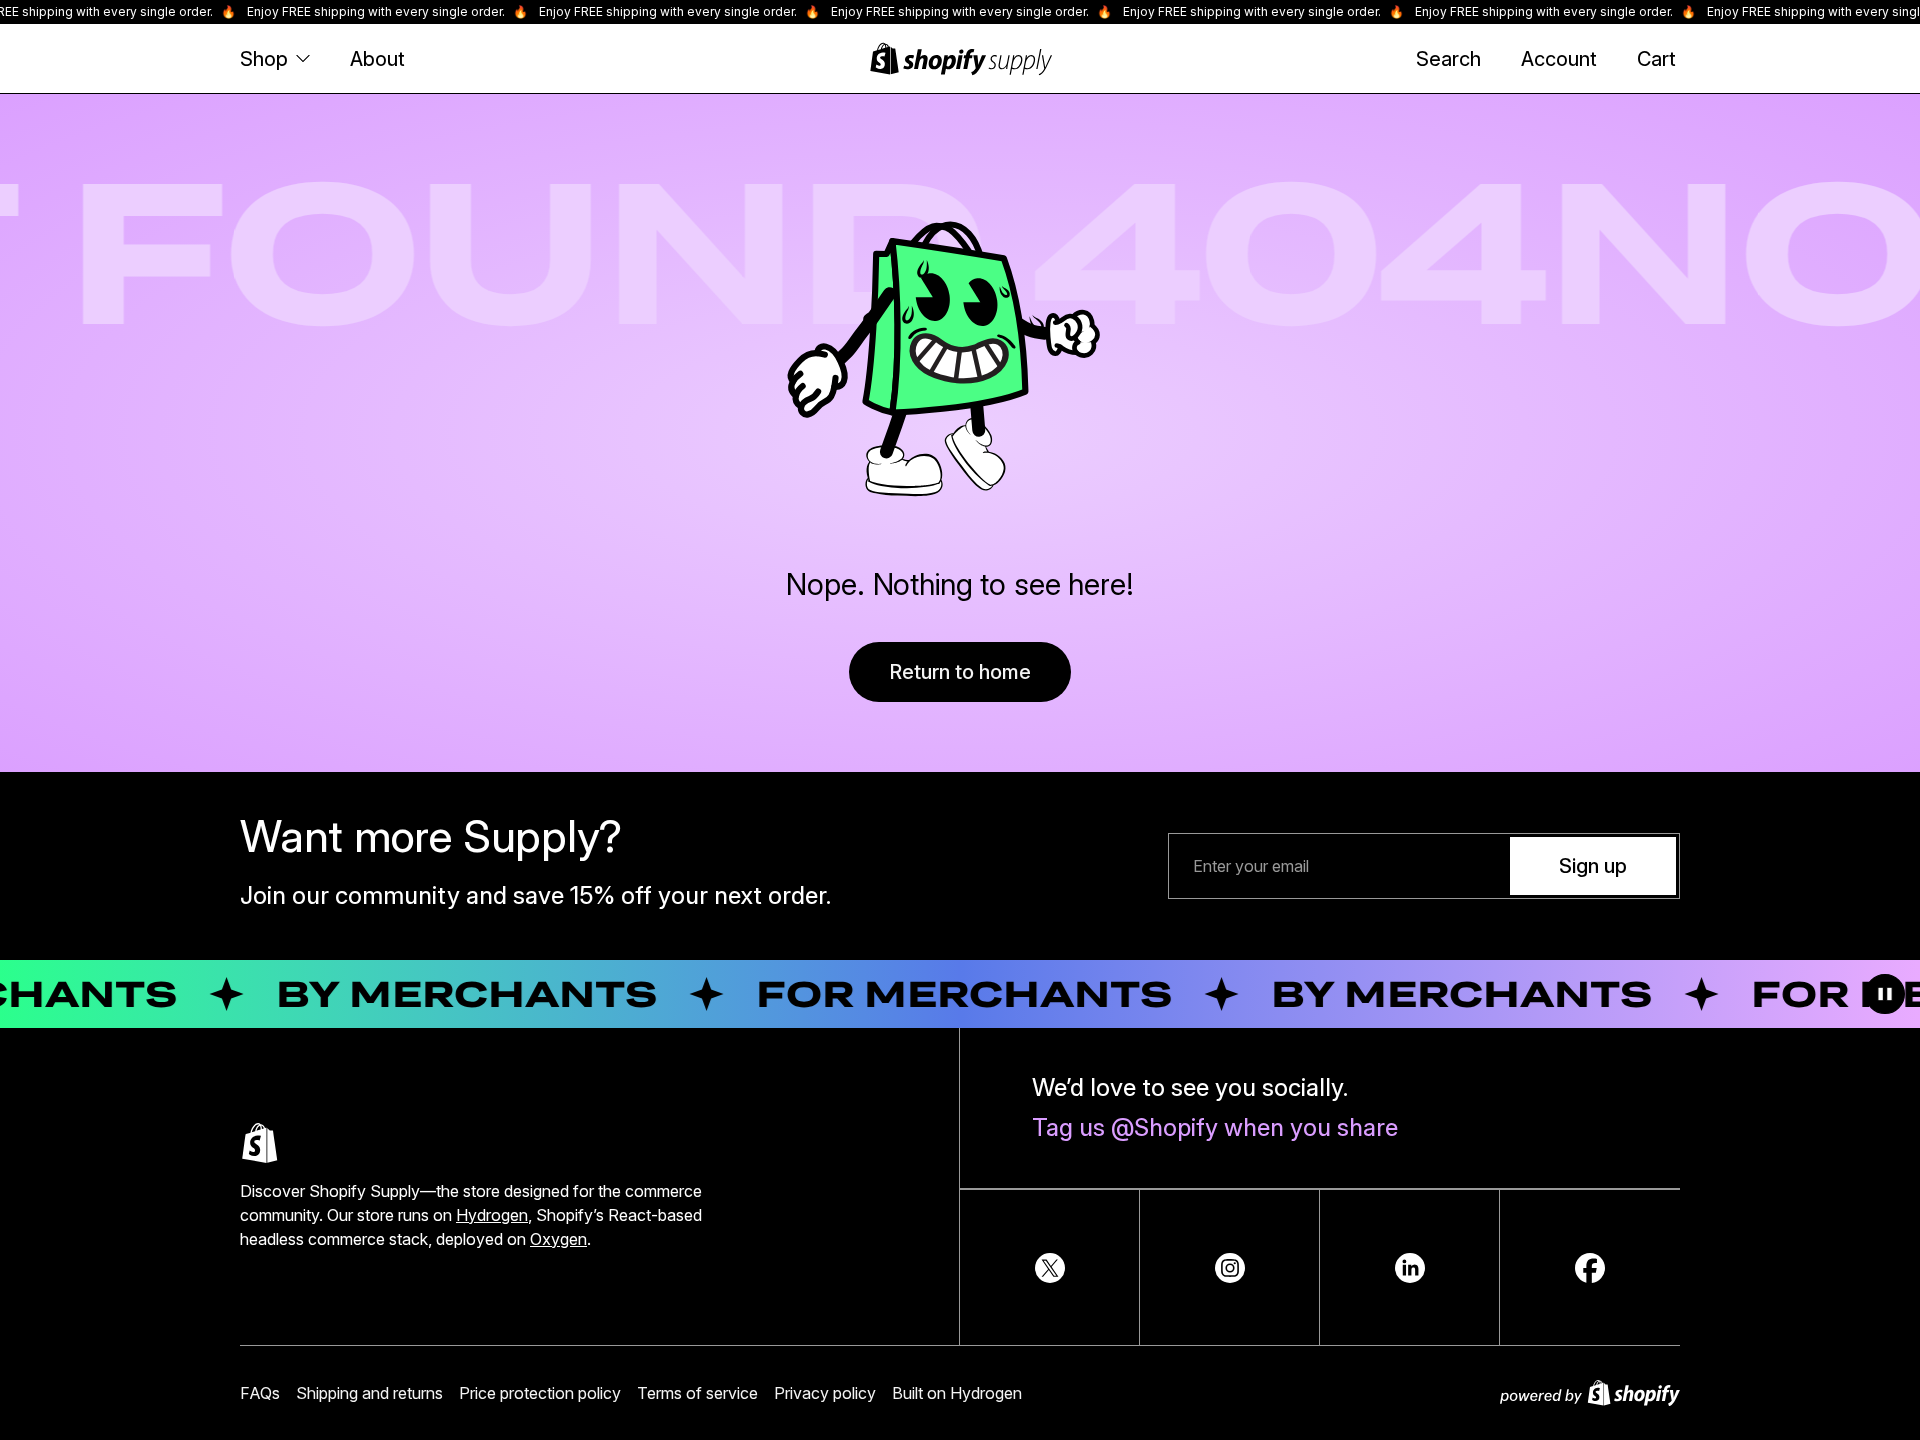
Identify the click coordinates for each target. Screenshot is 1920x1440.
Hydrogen (492, 1215)
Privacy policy (825, 1393)
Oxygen (558, 1239)
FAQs (260, 1393)
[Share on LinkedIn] (1410, 1268)
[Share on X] (1050, 1268)
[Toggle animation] (1885, 994)
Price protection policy (540, 1393)
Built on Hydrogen (957, 1393)
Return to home (960, 672)
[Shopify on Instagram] (1230, 1268)
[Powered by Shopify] (1590, 1393)
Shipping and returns (369, 1393)
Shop (264, 59)
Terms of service (697, 1393)
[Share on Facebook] (1590, 1268)
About (377, 59)
